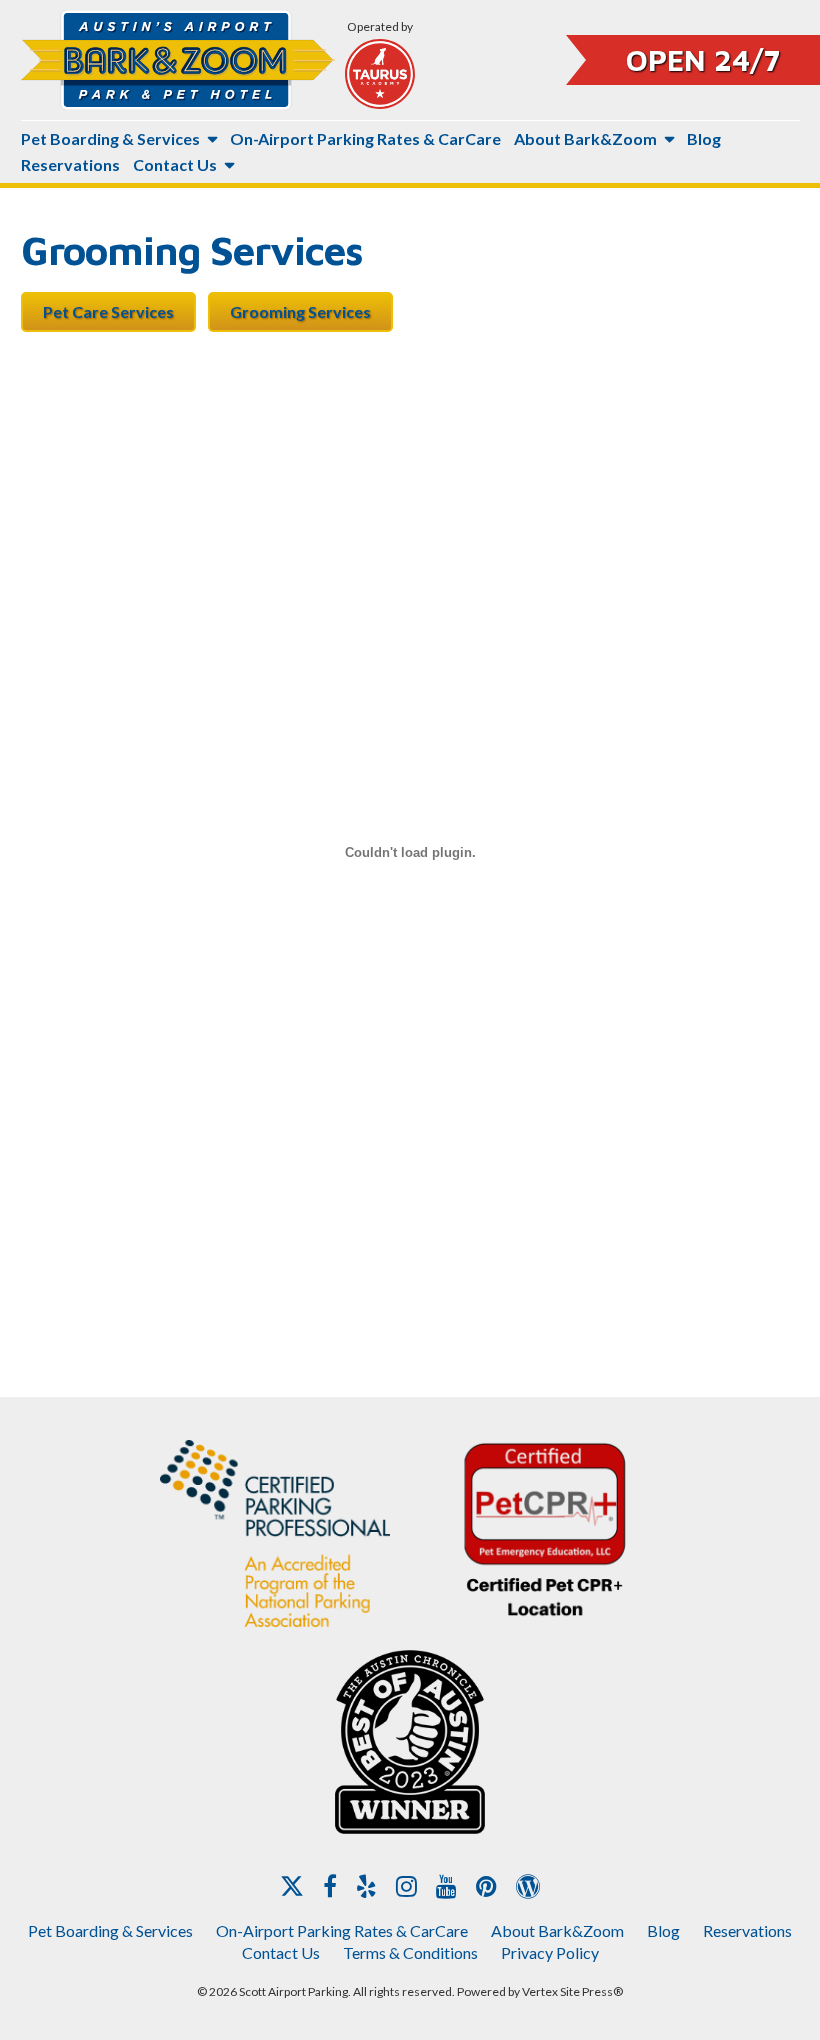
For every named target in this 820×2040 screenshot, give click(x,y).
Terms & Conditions (410, 1952)
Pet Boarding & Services (110, 138)
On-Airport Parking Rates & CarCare (365, 138)
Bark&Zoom (178, 60)
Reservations (70, 164)
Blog (704, 138)
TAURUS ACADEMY (380, 74)
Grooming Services (300, 311)
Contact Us (175, 164)
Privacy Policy (550, 1952)
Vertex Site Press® (572, 1991)
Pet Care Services (108, 311)
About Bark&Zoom (585, 138)
